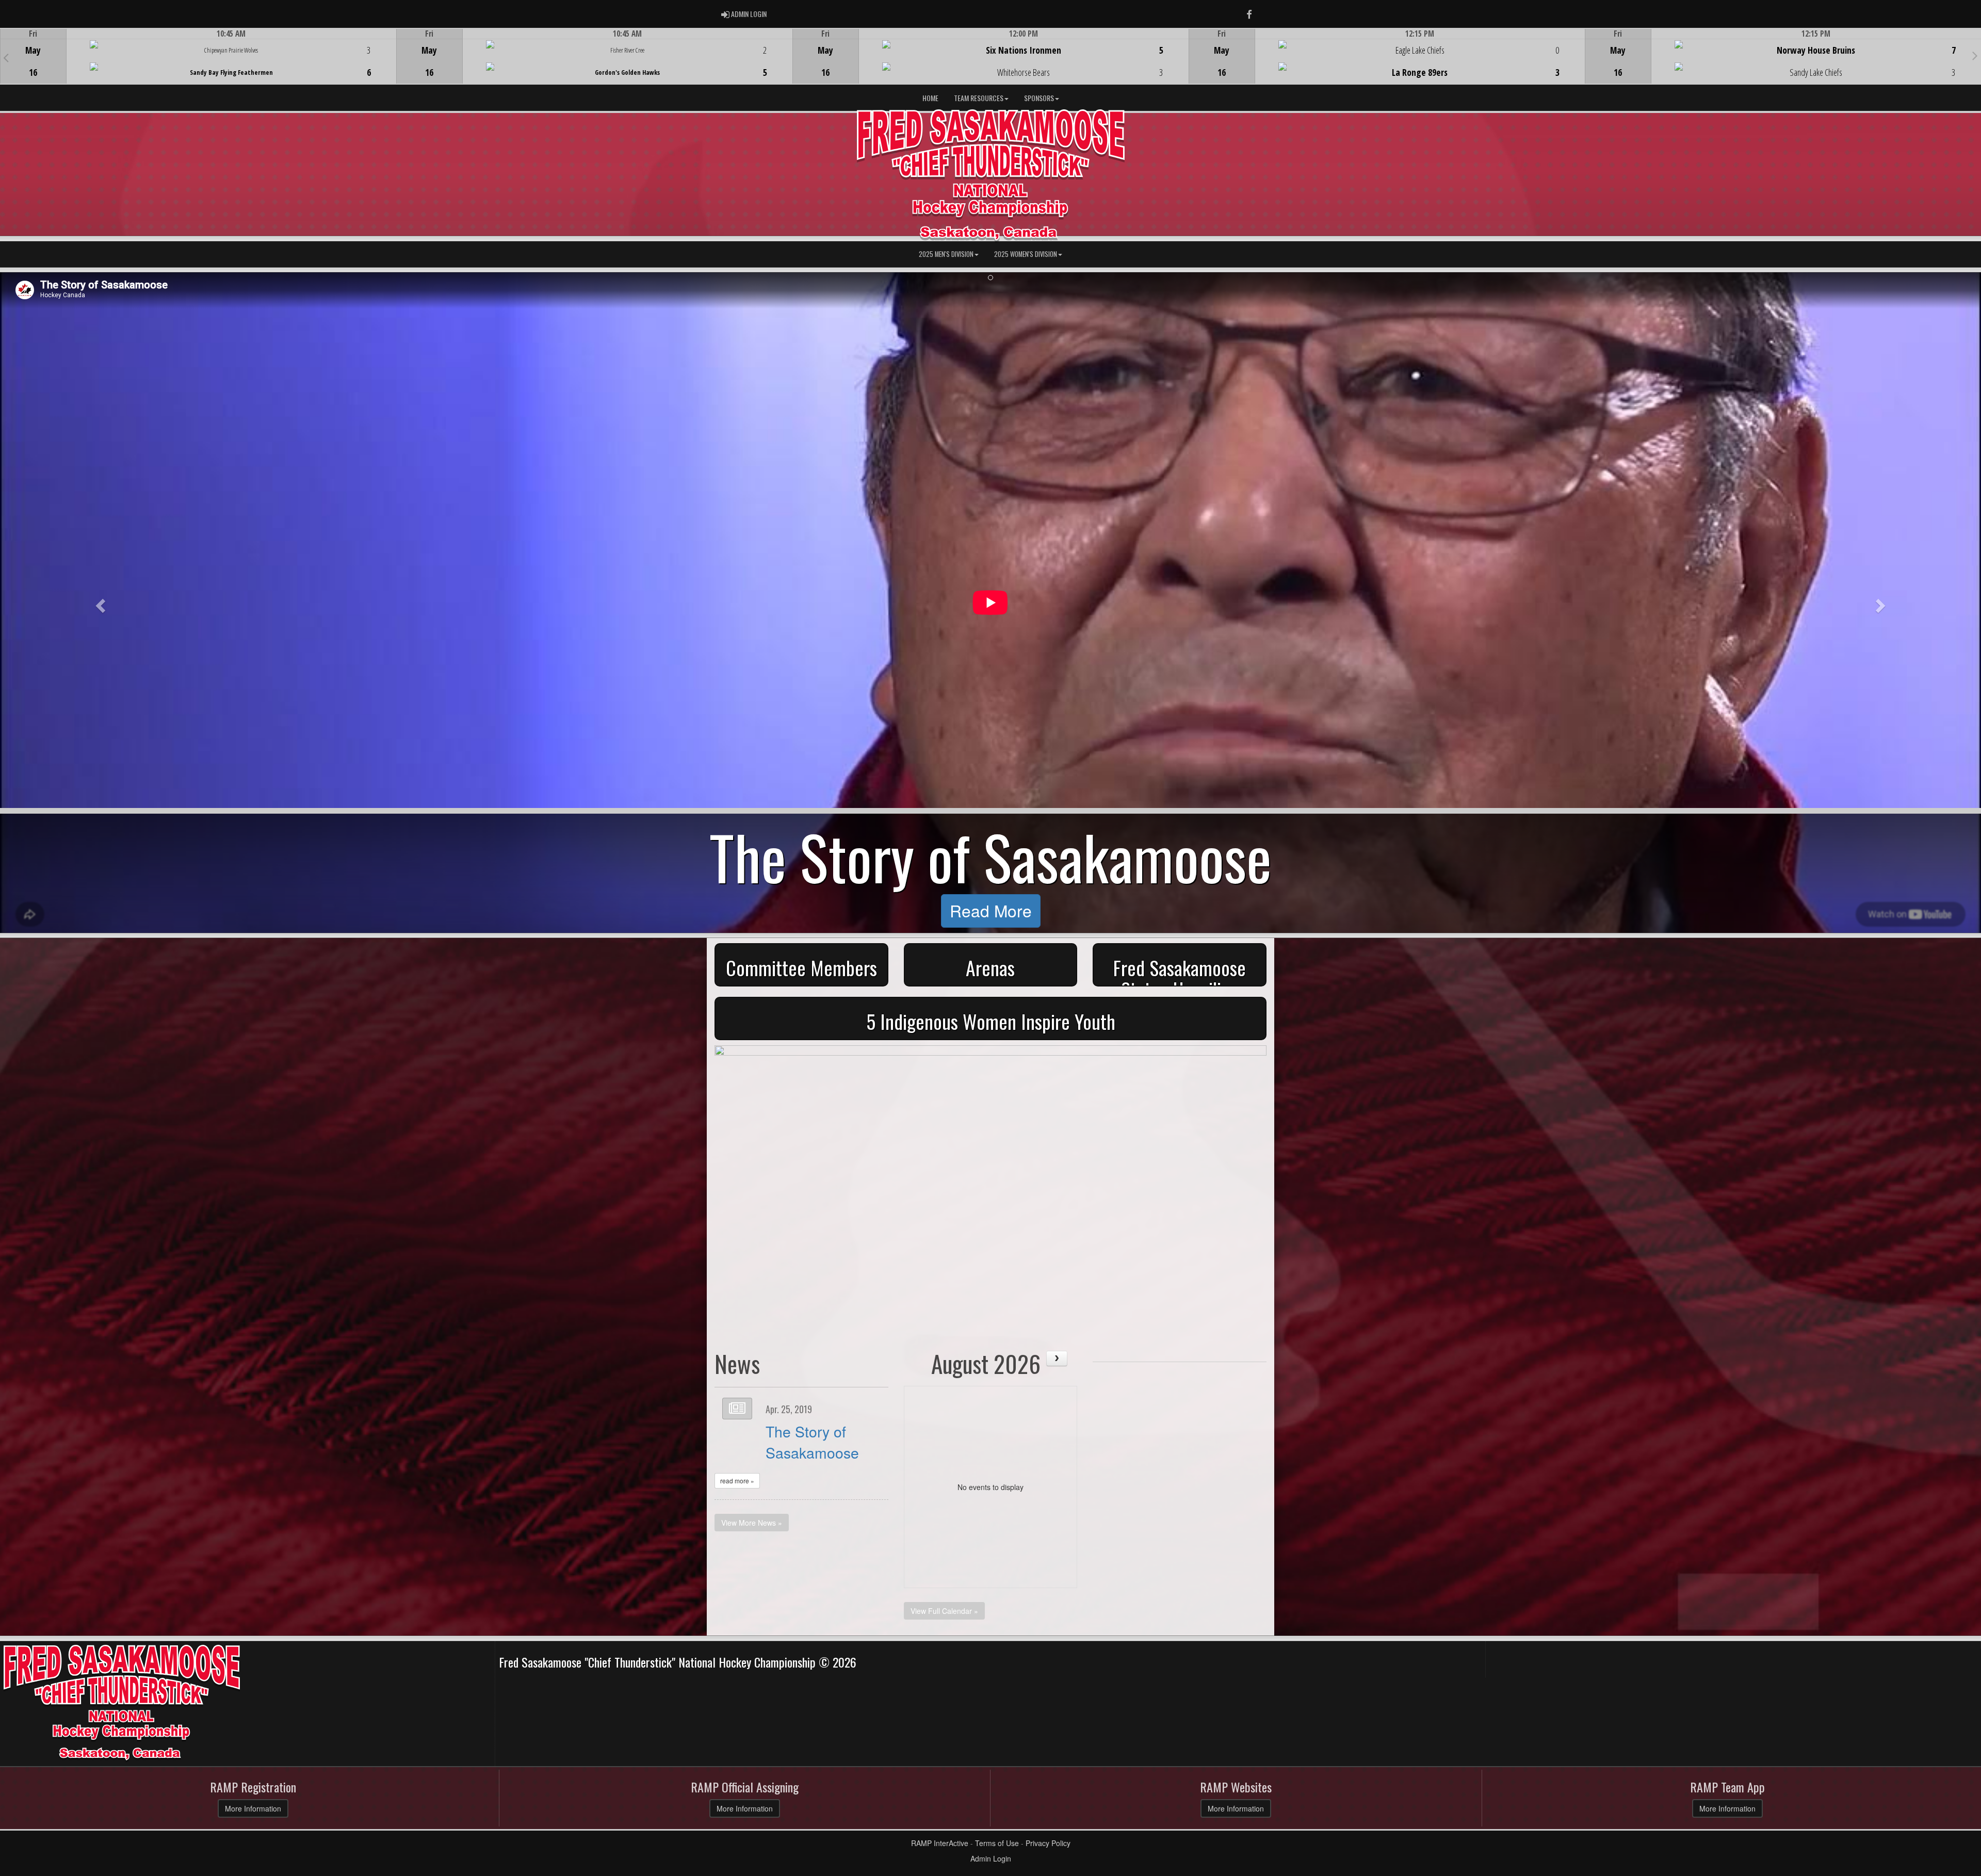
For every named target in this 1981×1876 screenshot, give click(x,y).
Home (930, 98)
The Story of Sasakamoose (812, 1441)
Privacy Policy (1048, 1843)
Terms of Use (997, 1843)
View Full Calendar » (944, 1611)
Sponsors (1039, 98)
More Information (253, 1808)
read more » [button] (737, 1481)
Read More (991, 910)
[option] (198, 56)
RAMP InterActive (940, 1843)
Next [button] (1975, 55)
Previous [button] (6, 57)
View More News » (752, 1523)
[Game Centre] (198, 64)
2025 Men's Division (946, 254)
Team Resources (979, 98)
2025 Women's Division (1026, 254)
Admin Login (991, 1858)
